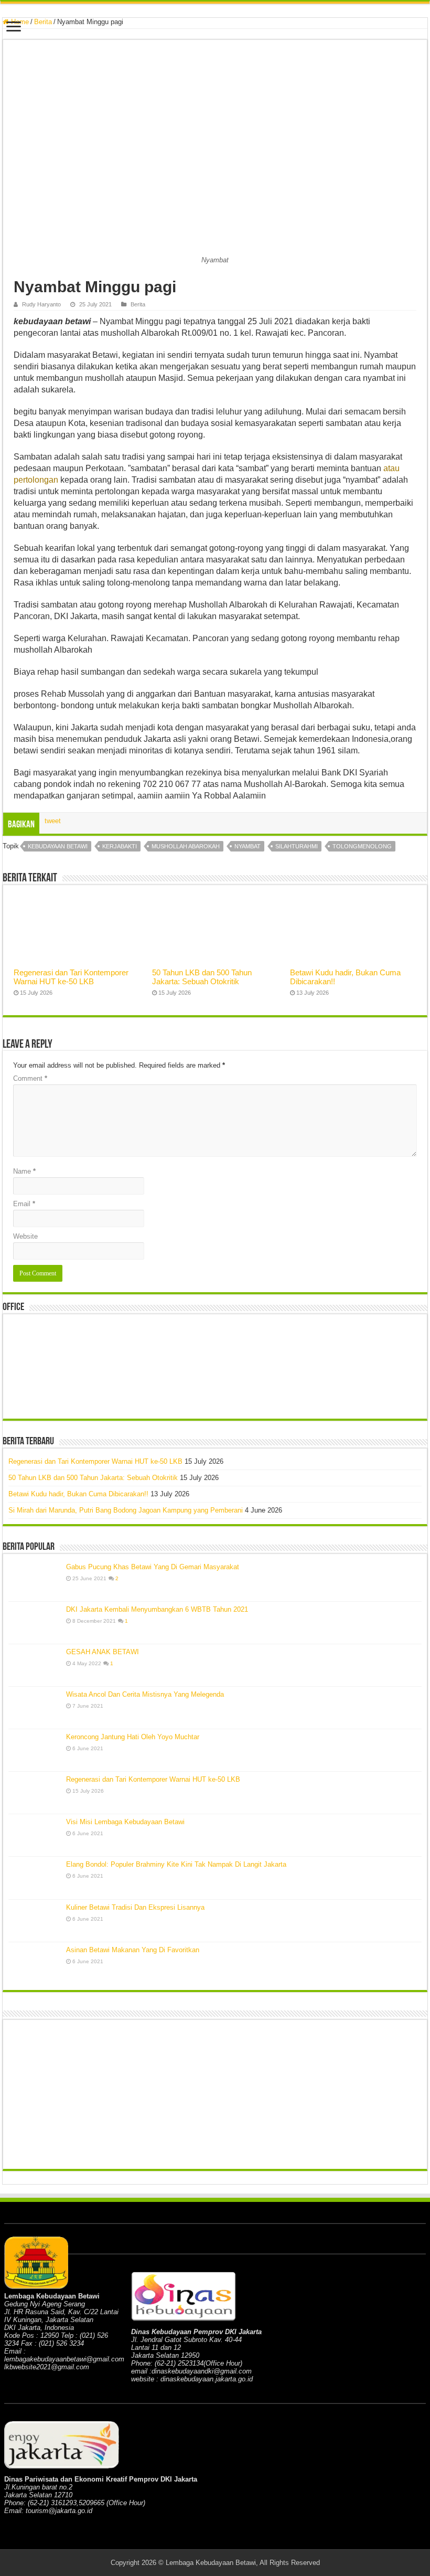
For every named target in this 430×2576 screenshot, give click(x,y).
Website (25, 1236)
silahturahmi (297, 846)
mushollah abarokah (186, 846)
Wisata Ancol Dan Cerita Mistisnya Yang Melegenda (145, 1694)
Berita (43, 22)
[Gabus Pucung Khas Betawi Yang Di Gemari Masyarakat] (35, 1580)
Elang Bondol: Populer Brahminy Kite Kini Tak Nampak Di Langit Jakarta (176, 1864)
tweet (53, 821)
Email (24, 1204)
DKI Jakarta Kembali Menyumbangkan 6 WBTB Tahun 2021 (157, 1609)
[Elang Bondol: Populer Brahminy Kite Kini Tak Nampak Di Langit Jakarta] (35, 1878)
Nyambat (248, 846)
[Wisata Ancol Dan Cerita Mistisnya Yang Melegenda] (35, 1708)
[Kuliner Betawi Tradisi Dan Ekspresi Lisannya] (35, 1921)
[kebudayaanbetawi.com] (215, 3)
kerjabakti (120, 846)
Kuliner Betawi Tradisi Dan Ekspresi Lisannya (135, 1907)
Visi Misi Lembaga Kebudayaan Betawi (125, 1822)
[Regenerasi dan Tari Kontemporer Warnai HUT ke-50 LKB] (35, 1793)
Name (24, 1171)
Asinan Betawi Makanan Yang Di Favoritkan (133, 1950)
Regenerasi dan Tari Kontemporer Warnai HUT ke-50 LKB (71, 977)
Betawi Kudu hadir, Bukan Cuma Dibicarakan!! (78, 1494)
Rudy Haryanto (41, 304)
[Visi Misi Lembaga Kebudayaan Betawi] (35, 1835)
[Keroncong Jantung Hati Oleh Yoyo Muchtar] (35, 1750)
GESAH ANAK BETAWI (103, 1652)
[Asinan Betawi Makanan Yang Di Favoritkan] (35, 1963)
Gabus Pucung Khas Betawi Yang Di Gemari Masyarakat (153, 1567)
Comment (30, 1078)
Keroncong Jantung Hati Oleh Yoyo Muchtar (133, 1737)
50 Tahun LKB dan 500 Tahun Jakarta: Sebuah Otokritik (202, 977)
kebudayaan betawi (58, 846)
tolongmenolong (362, 846)
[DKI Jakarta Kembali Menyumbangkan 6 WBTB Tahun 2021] (35, 1623)
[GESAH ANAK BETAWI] (35, 1665)
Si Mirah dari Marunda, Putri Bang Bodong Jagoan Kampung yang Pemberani (126, 1510)
